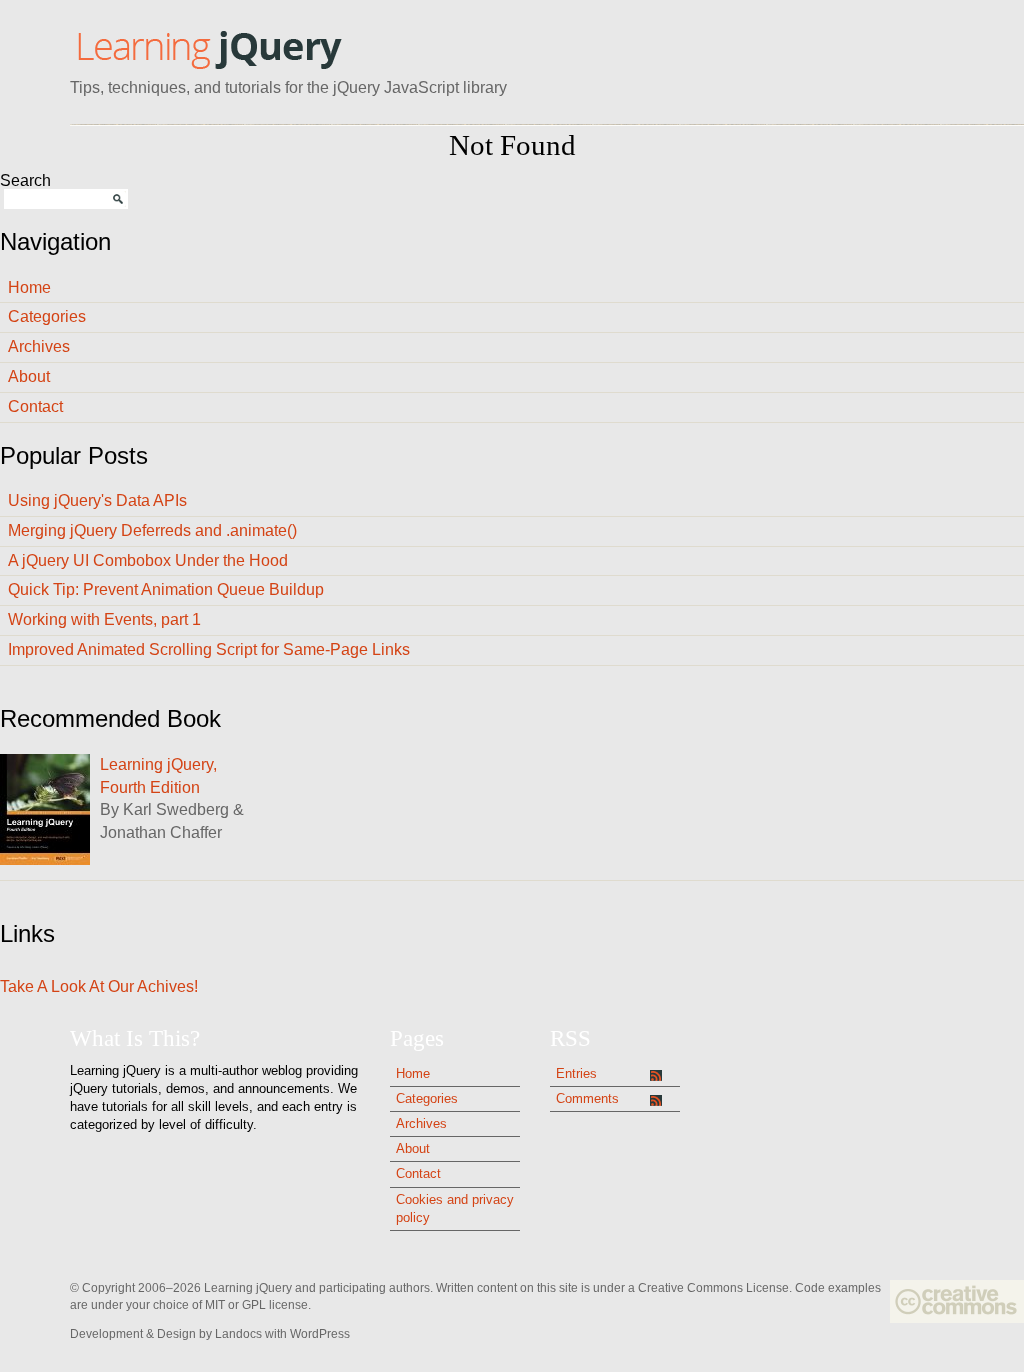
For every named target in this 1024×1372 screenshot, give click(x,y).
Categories (47, 316)
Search (25, 180)
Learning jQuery (208, 48)
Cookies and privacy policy (455, 1208)
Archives (39, 346)
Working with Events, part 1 (104, 619)
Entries (576, 1073)
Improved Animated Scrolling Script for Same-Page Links (209, 649)
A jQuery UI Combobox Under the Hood (148, 560)
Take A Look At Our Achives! (99, 986)
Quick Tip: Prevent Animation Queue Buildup (166, 589)
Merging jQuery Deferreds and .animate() (152, 530)
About (29, 376)
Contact (35, 406)
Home (29, 287)
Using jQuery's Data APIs (97, 500)
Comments (587, 1098)
